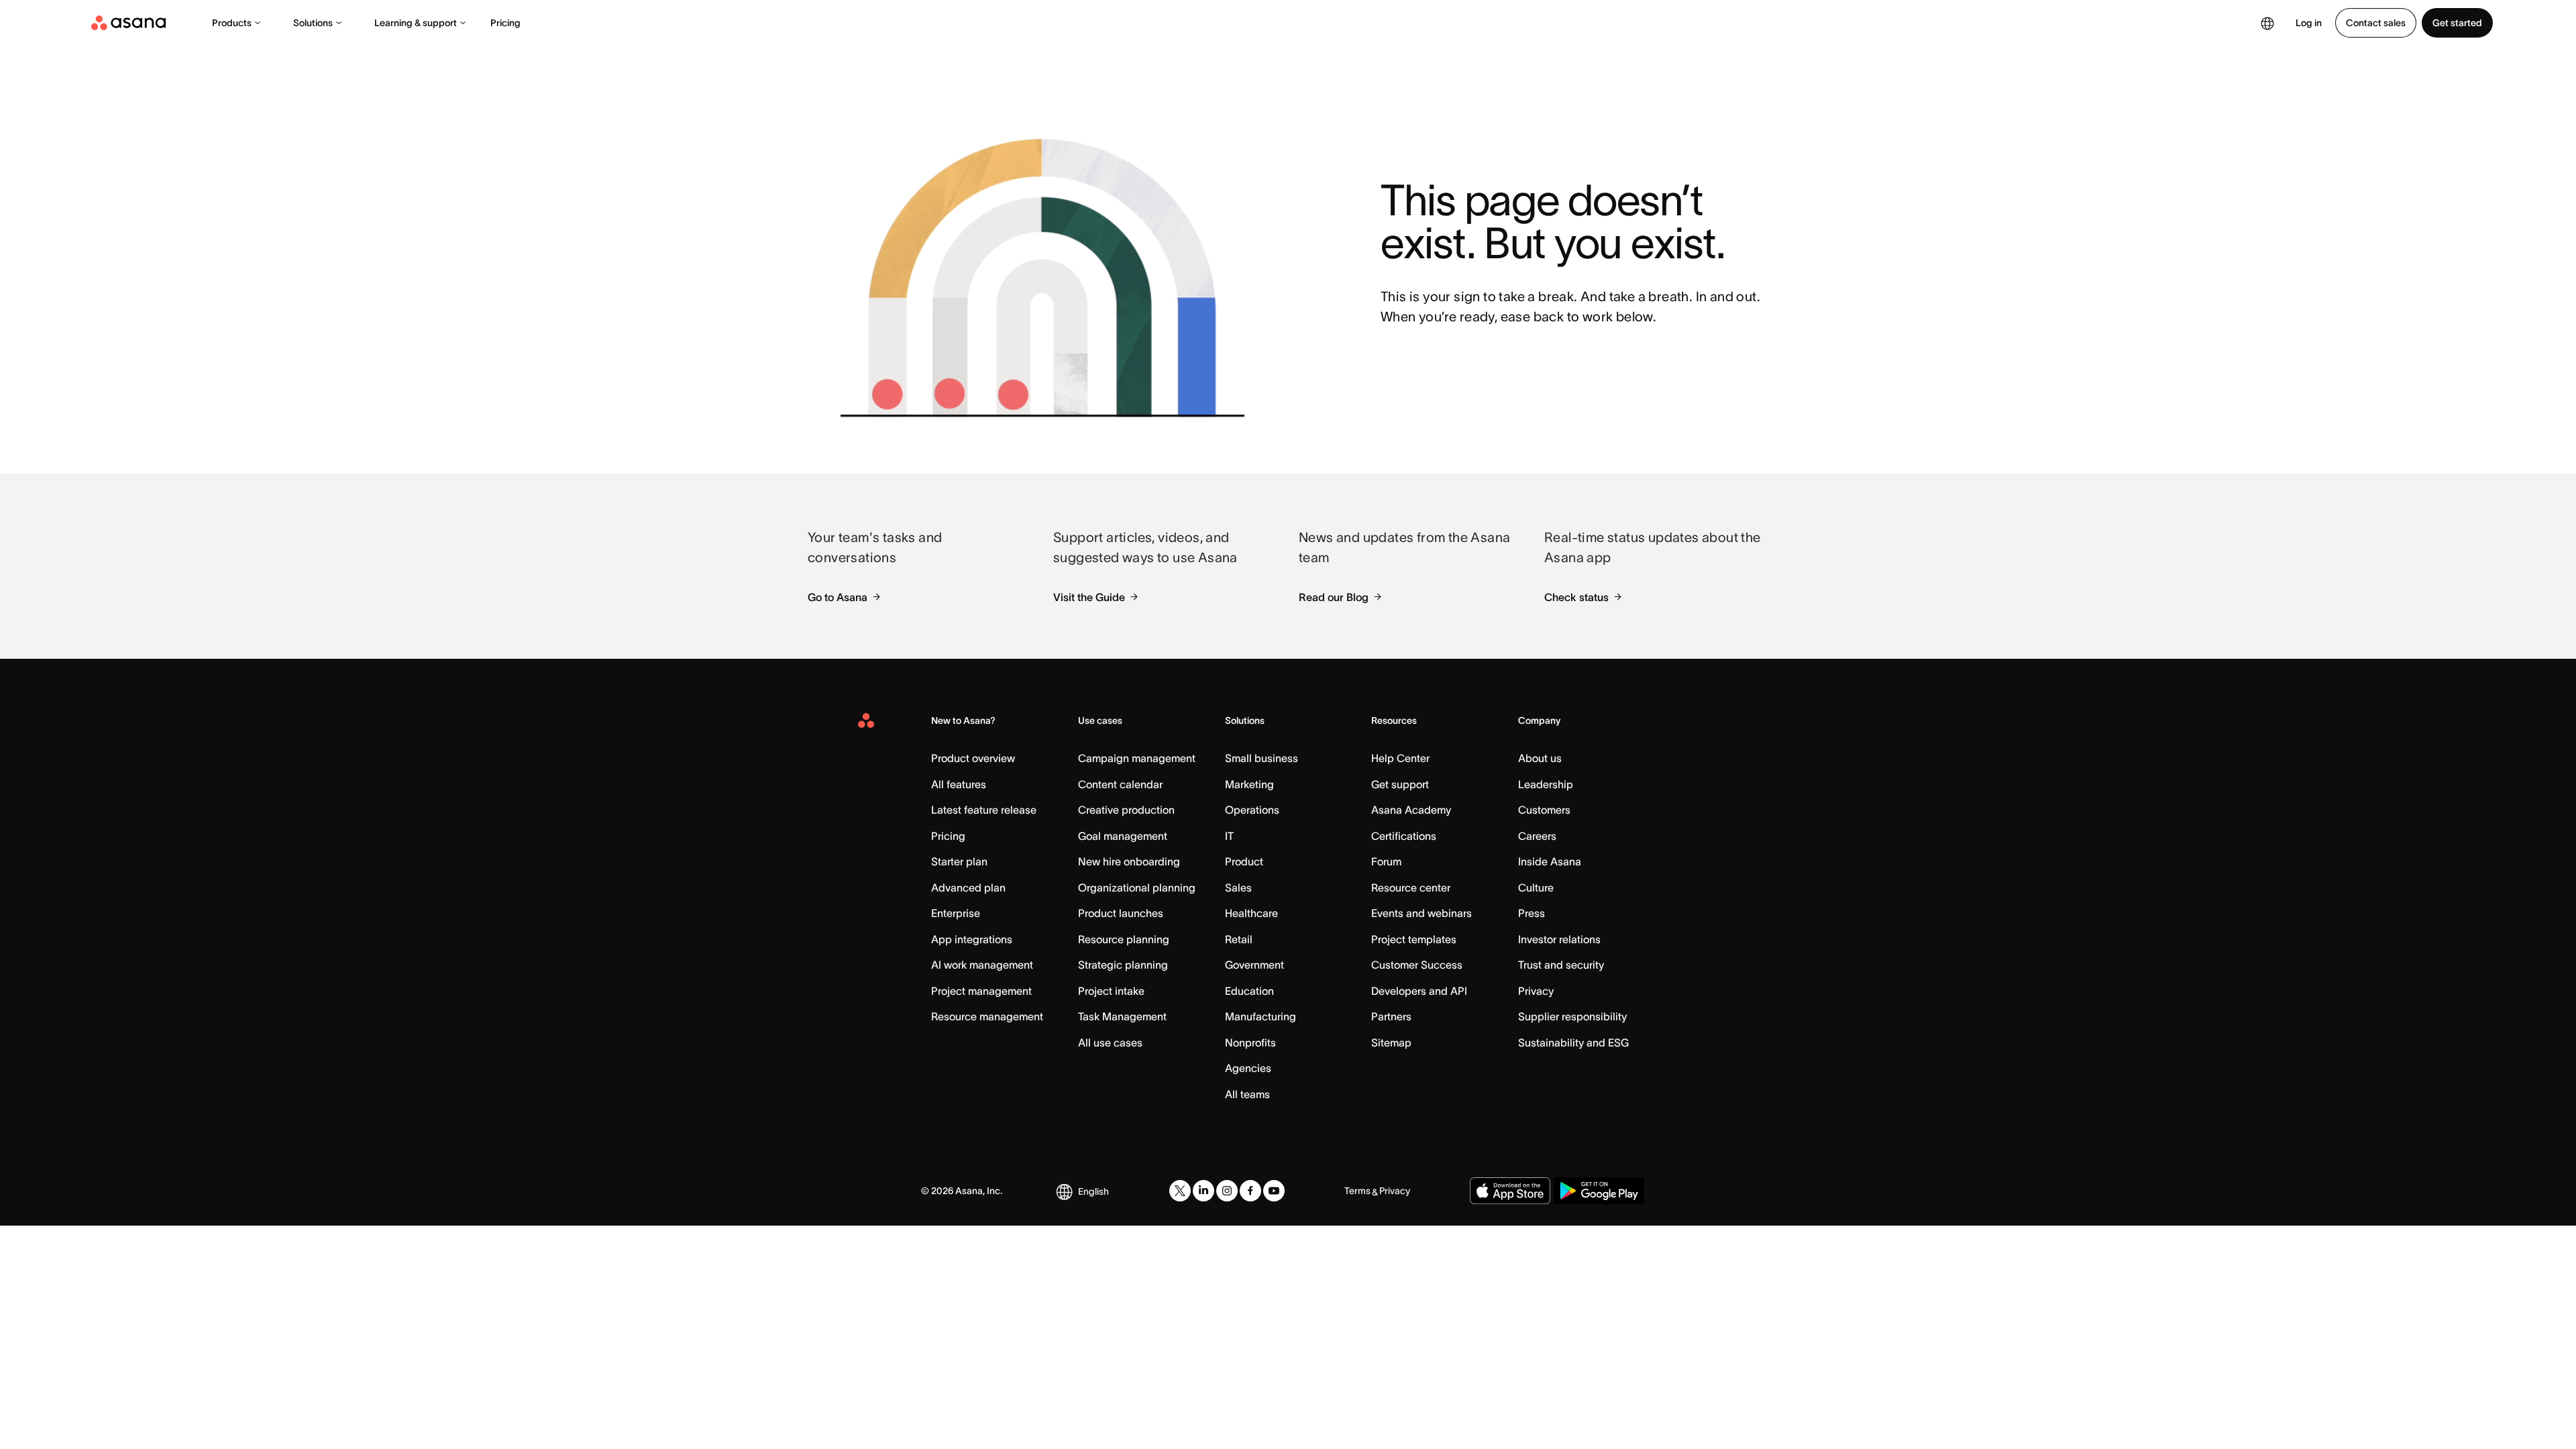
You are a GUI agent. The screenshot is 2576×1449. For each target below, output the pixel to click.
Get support (1400, 784)
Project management (981, 991)
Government (1254, 965)
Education (1249, 991)
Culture (1536, 888)
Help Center (1400, 758)
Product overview (973, 758)
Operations (1252, 810)
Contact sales (2376, 23)
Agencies (1248, 1068)
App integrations (972, 939)
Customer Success (1417, 965)
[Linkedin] (1203, 1191)
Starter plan (959, 861)
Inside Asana (1550, 861)
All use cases (1110, 1042)
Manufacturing (1260, 1016)
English (1093, 1191)
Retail (1239, 939)
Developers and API (1419, 991)
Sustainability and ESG (1573, 1042)
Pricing (505, 23)
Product (1244, 861)
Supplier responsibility (1572, 1016)
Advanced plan (968, 888)
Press (1532, 913)
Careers (1537, 836)
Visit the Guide (1089, 597)
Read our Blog (1334, 597)
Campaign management (1137, 758)
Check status (1576, 597)
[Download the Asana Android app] (1599, 1191)
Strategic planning (1123, 965)
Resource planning (1124, 939)
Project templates (1414, 939)
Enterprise (956, 913)
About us (1540, 758)
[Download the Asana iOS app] (1510, 1191)
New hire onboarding (1129, 861)
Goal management (1123, 836)
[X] (1180, 1191)
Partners (1391, 1016)
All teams (1247, 1094)
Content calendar (1120, 784)
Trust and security (1561, 965)
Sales (1238, 888)
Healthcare (1251, 913)
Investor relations (1559, 939)
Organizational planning (1137, 888)
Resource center (1411, 888)
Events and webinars (1421, 913)
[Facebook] (1250, 1191)
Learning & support (416, 23)
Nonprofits (1250, 1042)
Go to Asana (838, 597)
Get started (2457, 23)
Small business (1262, 758)
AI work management (982, 965)
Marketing (1249, 784)
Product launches (1121, 913)
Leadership (1546, 784)
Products (232, 23)
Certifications (1404, 836)
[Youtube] (1274, 1191)
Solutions (313, 23)
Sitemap (1391, 1042)
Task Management (1122, 1016)
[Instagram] (1227, 1191)
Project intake (1111, 991)
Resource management (987, 1016)
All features (959, 784)
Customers (1544, 810)
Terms (1357, 1191)
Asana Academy (1411, 810)
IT (1229, 836)
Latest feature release (984, 810)
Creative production (1126, 810)
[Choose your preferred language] (2267, 23)
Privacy (1536, 991)
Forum (1386, 861)
